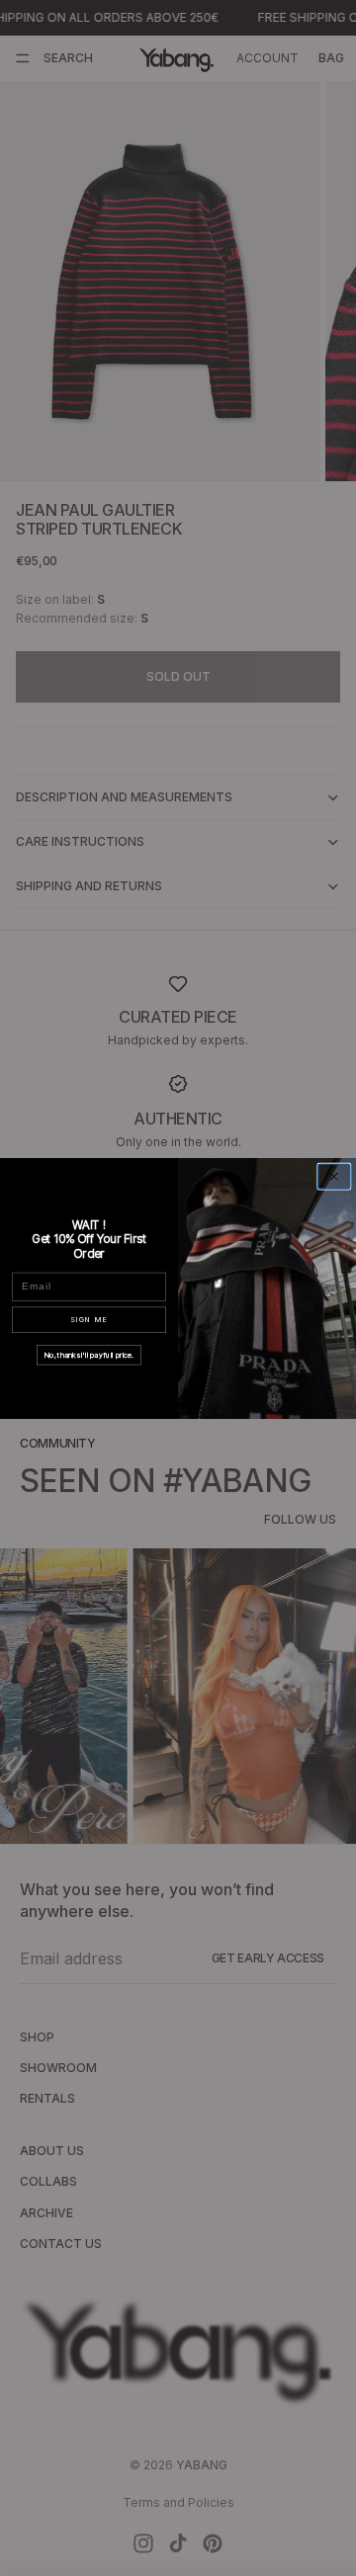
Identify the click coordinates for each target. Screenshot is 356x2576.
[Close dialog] (334, 1176)
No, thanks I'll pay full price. (89, 1354)
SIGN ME (89, 1320)
